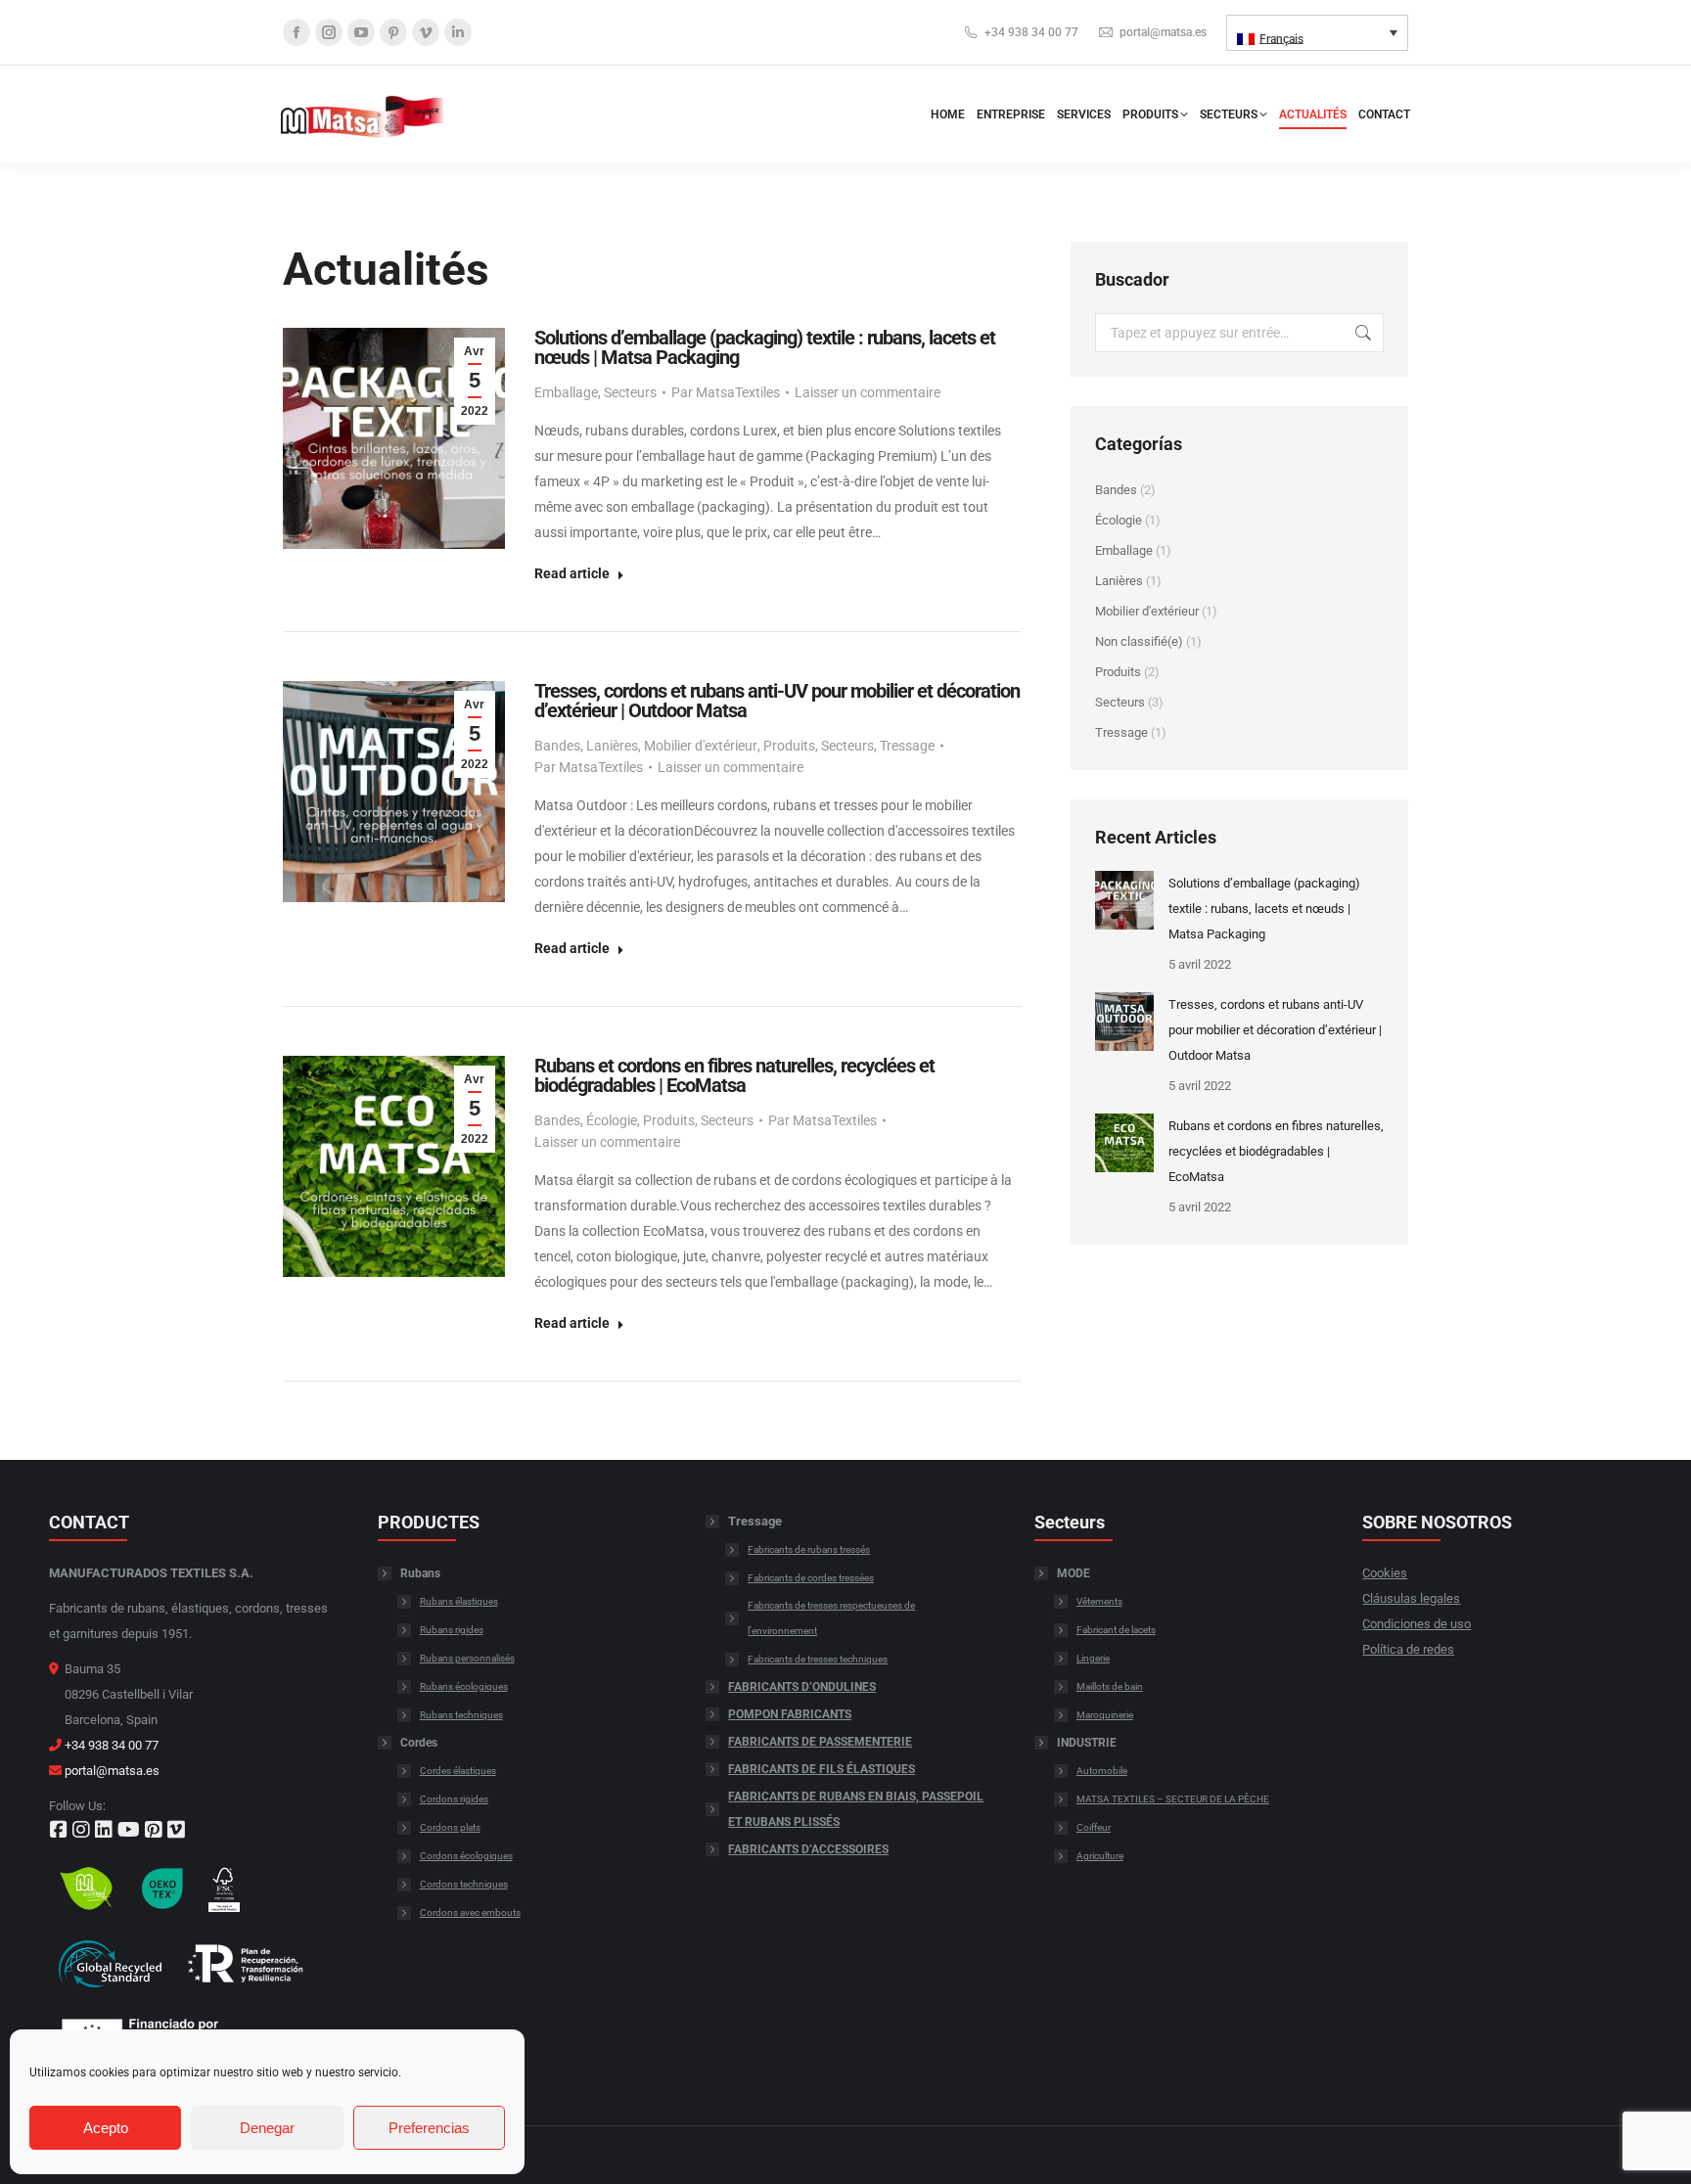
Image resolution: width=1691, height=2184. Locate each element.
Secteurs (630, 392)
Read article (572, 573)
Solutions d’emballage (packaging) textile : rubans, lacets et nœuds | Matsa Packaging (765, 347)
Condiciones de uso (1417, 1624)
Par (726, 392)
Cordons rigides (454, 1799)
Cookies (1385, 1573)
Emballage (566, 392)
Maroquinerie (1105, 1715)
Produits (789, 746)
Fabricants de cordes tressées (811, 1578)
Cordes (419, 1743)
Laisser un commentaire (868, 392)
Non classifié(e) (1139, 641)
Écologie (612, 1120)
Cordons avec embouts (470, 1912)
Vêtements (1099, 1601)
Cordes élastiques (458, 1771)
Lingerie (1093, 1658)
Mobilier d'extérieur (701, 746)
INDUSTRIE (1087, 1743)
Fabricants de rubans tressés (809, 1549)
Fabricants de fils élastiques (822, 1769)
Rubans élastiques (459, 1601)
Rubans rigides (452, 1630)
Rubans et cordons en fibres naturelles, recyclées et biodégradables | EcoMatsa (734, 1075)
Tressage (907, 746)
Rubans (420, 1573)
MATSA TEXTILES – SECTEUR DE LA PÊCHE (1173, 1799)
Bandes (557, 746)
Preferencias (429, 2128)
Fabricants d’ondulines (802, 1687)
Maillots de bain (1110, 1686)
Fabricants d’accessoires (808, 1849)
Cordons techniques (464, 1884)
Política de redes (1408, 1649)
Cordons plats (450, 1827)
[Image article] (1124, 900)
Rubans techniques (461, 1715)
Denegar (267, 2128)
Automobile (1102, 1771)
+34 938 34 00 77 (1031, 32)
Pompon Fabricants (790, 1714)
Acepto (106, 2128)
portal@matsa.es (1163, 32)
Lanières (612, 746)
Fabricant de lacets (1116, 1630)
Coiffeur (1094, 1827)
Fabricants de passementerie (820, 1742)
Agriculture (1100, 1856)
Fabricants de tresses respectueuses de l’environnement (831, 1618)
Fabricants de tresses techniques (818, 1659)
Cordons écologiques (466, 1856)
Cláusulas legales (1411, 1598)
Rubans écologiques (464, 1686)
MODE (1074, 1573)
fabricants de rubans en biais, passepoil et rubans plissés (856, 1809)
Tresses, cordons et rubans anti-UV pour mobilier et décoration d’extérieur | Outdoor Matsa (777, 701)
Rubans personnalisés (467, 1658)
